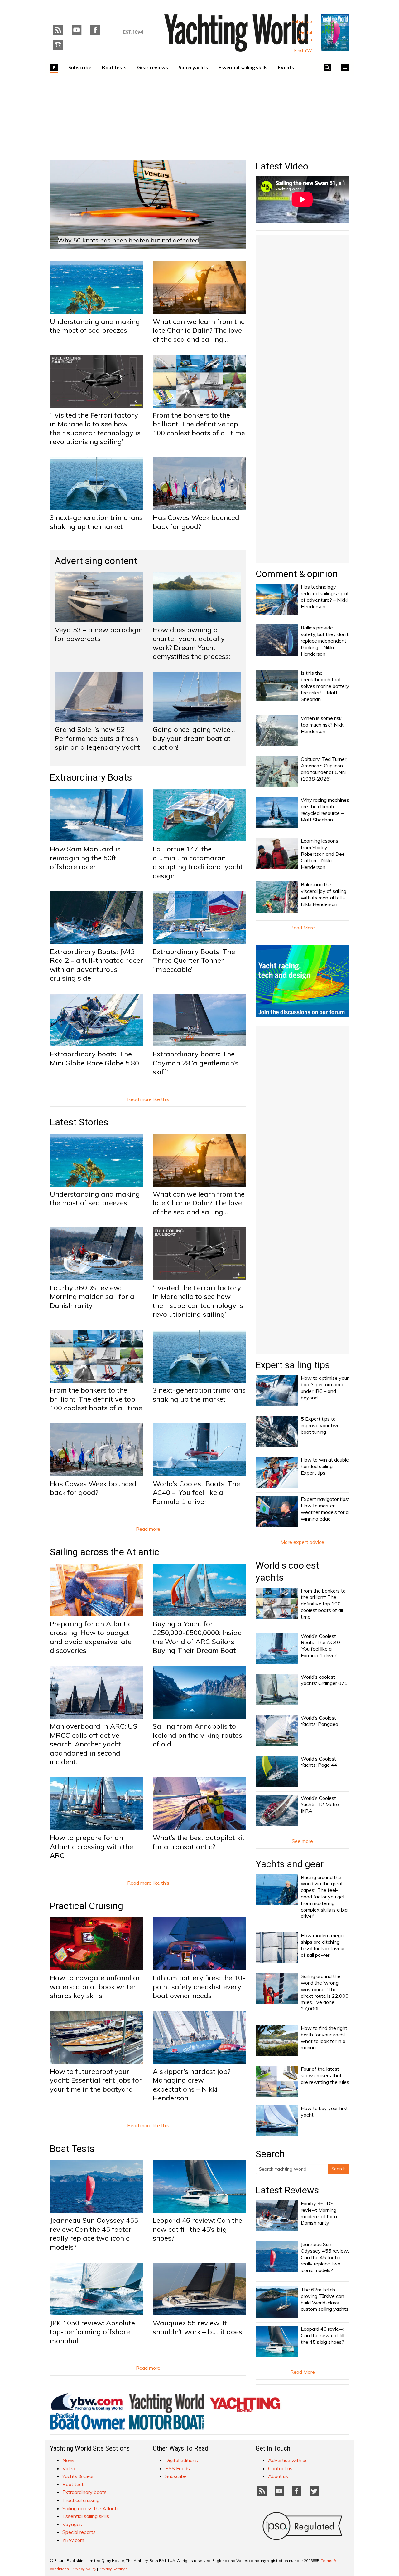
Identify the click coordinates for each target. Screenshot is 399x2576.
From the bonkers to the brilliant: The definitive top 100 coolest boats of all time (199, 424)
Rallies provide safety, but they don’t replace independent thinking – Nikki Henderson (325, 641)
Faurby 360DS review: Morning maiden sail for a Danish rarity (92, 1297)
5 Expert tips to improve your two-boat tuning (321, 1425)
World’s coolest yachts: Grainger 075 (324, 1680)
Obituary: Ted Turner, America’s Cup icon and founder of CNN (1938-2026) (324, 769)
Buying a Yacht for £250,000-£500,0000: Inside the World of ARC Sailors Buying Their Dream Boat (197, 1637)
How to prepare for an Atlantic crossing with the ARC (91, 1846)
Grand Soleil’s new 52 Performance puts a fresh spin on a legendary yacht (97, 738)
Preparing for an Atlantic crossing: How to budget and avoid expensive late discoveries (91, 1637)
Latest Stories (79, 1122)
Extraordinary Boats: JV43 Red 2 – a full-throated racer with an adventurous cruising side (96, 965)
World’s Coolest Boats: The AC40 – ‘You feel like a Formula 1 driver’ (196, 1493)
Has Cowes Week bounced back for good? (196, 522)
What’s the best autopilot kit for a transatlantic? (199, 1842)
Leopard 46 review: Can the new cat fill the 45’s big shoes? (197, 2229)
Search (339, 2169)
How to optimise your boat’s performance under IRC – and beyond (325, 1388)
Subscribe (302, 22)
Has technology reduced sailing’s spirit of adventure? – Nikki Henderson (325, 596)
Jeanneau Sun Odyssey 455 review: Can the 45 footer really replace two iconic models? (94, 2234)
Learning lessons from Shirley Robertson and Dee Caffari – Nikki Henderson (323, 854)
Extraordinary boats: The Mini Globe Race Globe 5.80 (94, 1058)
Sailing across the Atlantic (105, 1552)
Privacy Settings (113, 2569)
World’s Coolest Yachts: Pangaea (320, 1721)
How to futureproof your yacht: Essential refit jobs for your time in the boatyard (96, 2080)
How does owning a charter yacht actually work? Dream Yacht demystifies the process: (191, 643)
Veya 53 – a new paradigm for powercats (99, 634)
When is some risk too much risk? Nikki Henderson (323, 725)
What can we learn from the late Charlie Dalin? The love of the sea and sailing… (199, 330)
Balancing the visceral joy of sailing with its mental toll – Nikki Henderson (324, 894)
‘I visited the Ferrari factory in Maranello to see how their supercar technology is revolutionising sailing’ (95, 429)
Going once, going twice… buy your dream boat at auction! (194, 738)
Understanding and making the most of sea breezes (95, 326)
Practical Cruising (87, 1906)
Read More (303, 928)
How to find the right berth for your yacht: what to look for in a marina (324, 2038)
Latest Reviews (287, 2190)
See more (302, 1841)
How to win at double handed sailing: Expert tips (325, 1466)
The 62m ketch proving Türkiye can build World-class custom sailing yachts (325, 2299)
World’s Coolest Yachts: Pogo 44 (319, 1762)
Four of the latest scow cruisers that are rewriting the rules (325, 2075)
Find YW (303, 51)
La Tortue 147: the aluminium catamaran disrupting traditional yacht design (198, 862)
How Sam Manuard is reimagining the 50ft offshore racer (85, 858)
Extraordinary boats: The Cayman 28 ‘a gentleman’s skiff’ (196, 1063)
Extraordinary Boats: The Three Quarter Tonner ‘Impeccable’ (194, 960)
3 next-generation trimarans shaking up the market (96, 522)
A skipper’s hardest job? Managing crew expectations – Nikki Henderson (192, 2085)
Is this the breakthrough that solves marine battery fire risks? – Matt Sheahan (325, 686)
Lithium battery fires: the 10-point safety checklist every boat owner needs (199, 1987)
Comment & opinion (297, 574)
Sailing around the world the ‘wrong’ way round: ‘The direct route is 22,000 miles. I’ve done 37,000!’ (325, 1992)
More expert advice (302, 1542)
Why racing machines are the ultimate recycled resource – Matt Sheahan (325, 810)
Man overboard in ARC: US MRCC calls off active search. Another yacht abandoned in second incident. (94, 1744)
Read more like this (148, 1099)
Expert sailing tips (293, 1365)
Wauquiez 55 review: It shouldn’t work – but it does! (198, 2327)
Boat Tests (72, 2149)
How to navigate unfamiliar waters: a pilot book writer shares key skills (95, 1987)
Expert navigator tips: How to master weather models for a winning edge (325, 1509)
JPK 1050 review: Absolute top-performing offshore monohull (92, 2332)
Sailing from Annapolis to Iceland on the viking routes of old (197, 1735)
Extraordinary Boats (91, 777)
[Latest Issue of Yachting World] (335, 32)
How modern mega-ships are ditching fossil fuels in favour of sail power (323, 1945)
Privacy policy (84, 2569)
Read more (148, 1529)
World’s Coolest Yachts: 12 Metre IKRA (320, 1805)
